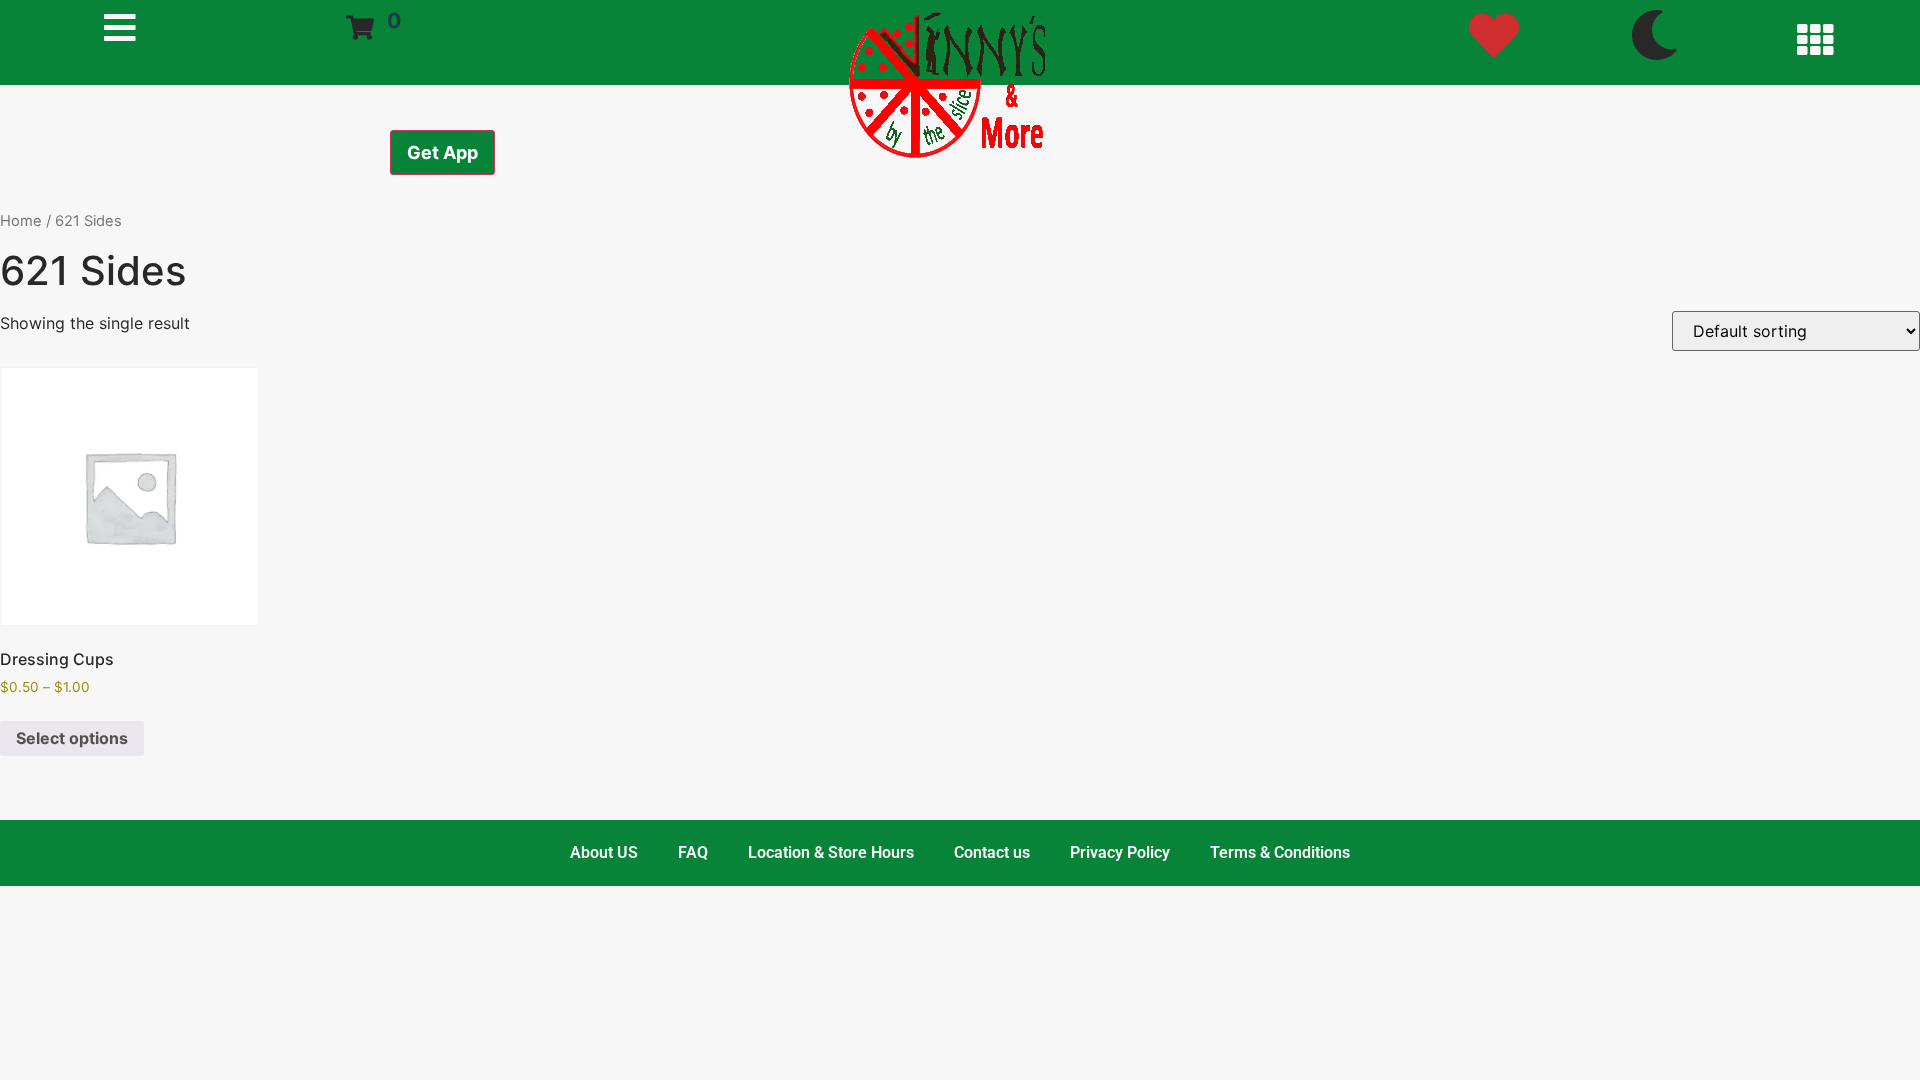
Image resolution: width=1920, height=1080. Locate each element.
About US (604, 852)
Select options (72, 738)
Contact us (992, 852)
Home (21, 221)
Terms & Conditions (1280, 852)
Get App (442, 152)
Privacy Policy (1120, 852)
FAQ (693, 852)
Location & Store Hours (831, 852)
